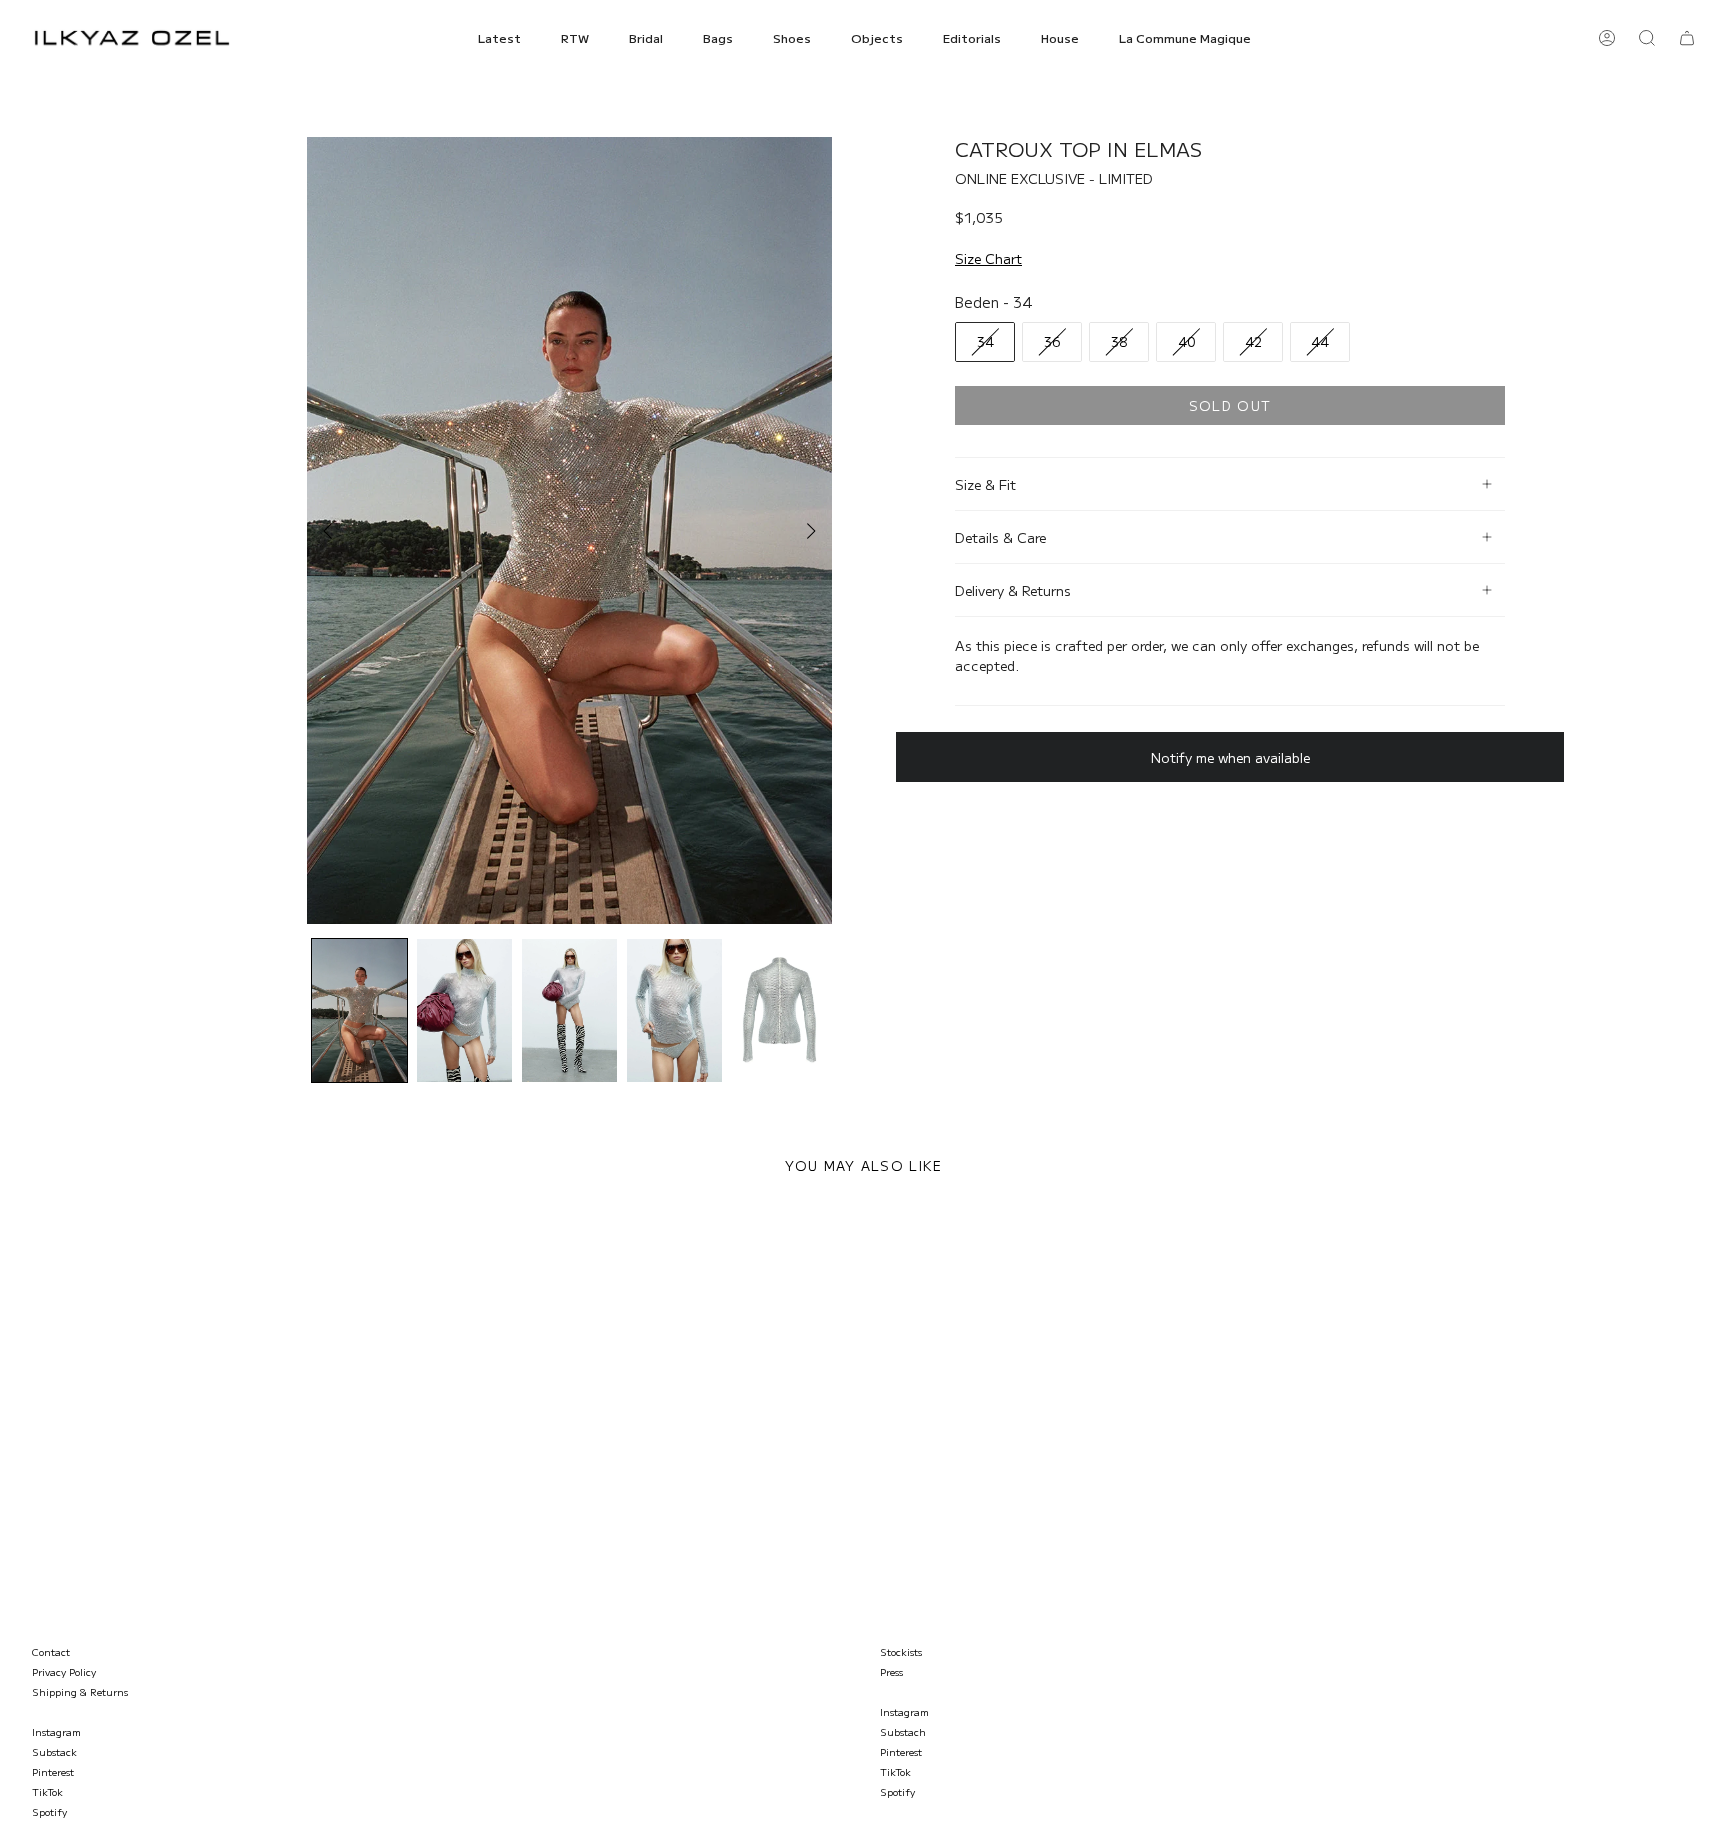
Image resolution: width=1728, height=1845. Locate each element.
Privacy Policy (64, 1671)
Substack (54, 1751)
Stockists (901, 1651)
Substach (903, 1731)
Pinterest (53, 1771)
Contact (51, 1651)
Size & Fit (985, 484)
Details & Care (1000, 537)
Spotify (49, 1811)
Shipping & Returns (80, 1691)
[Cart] (1687, 38)
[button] (499, 38)
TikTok (47, 1791)
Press (891, 1671)
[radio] (985, 342)
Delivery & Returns (1013, 590)
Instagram (56, 1731)
